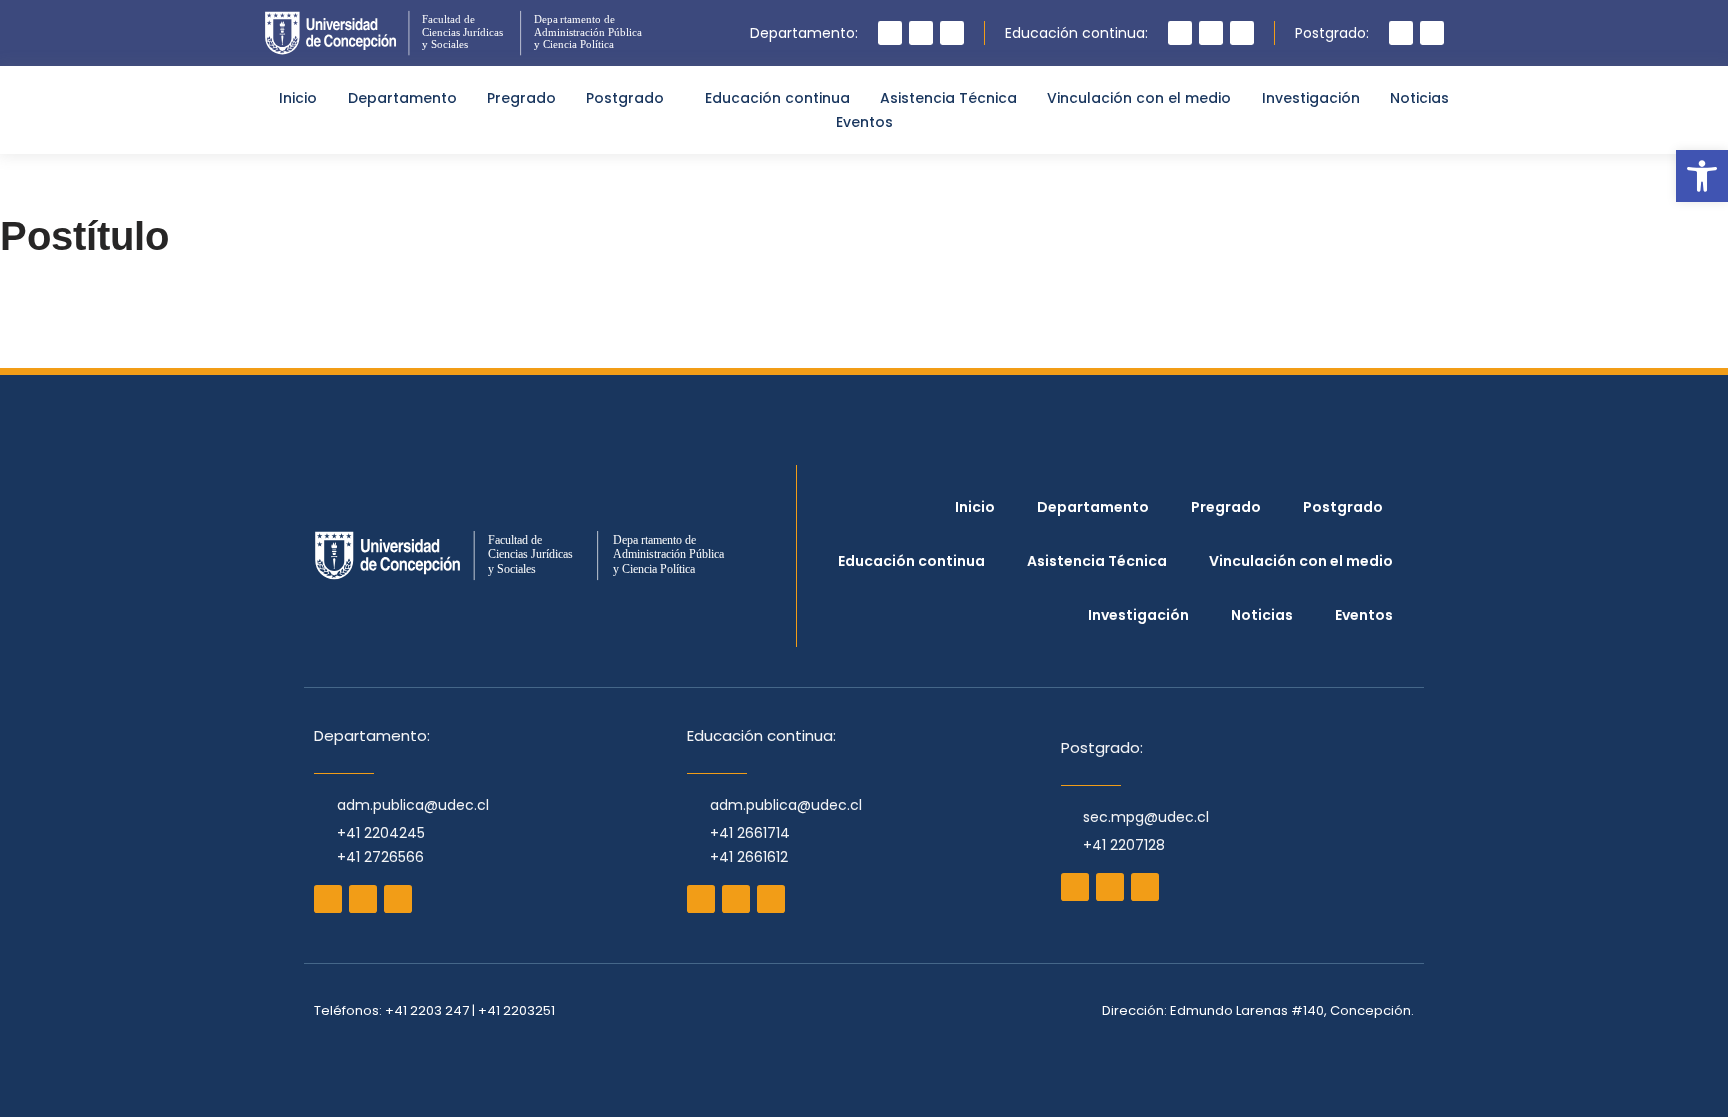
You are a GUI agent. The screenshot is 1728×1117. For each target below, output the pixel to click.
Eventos (864, 122)
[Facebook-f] (921, 33)
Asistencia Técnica (948, 98)
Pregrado (521, 98)
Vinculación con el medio (1139, 98)
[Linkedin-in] (1242, 33)
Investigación (1311, 98)
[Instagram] (890, 33)
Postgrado (625, 98)
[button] (1702, 176)
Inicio (298, 98)
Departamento (402, 98)
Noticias (1419, 98)
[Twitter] (952, 33)
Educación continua (777, 98)
